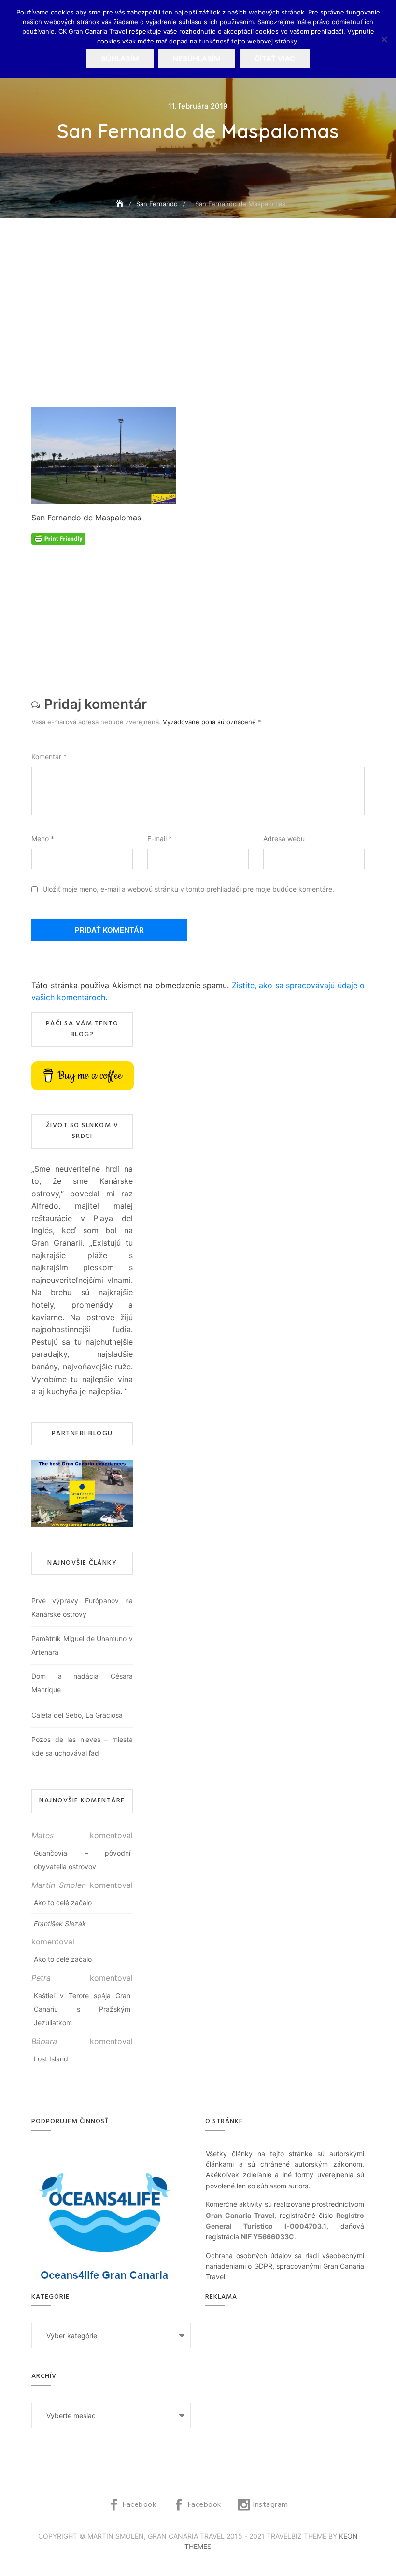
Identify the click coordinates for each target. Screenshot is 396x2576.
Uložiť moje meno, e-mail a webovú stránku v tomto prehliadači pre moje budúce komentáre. (188, 889)
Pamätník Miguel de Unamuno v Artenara (82, 1645)
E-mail (160, 839)
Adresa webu (284, 839)
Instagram (270, 2505)
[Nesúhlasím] (384, 39)
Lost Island (51, 2059)
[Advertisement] (200, 337)
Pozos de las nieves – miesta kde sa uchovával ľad (82, 1746)
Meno (43, 839)
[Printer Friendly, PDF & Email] (58, 538)
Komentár (49, 756)
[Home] (121, 204)
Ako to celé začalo (63, 1903)
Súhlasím (120, 59)
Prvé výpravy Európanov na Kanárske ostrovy (82, 1607)
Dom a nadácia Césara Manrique (82, 1683)
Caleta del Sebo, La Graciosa (77, 1715)
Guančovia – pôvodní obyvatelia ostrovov (82, 1860)
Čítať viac (275, 59)
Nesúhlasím (197, 59)
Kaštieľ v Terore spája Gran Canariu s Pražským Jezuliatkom (82, 2009)
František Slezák (60, 1923)
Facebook (139, 2505)
